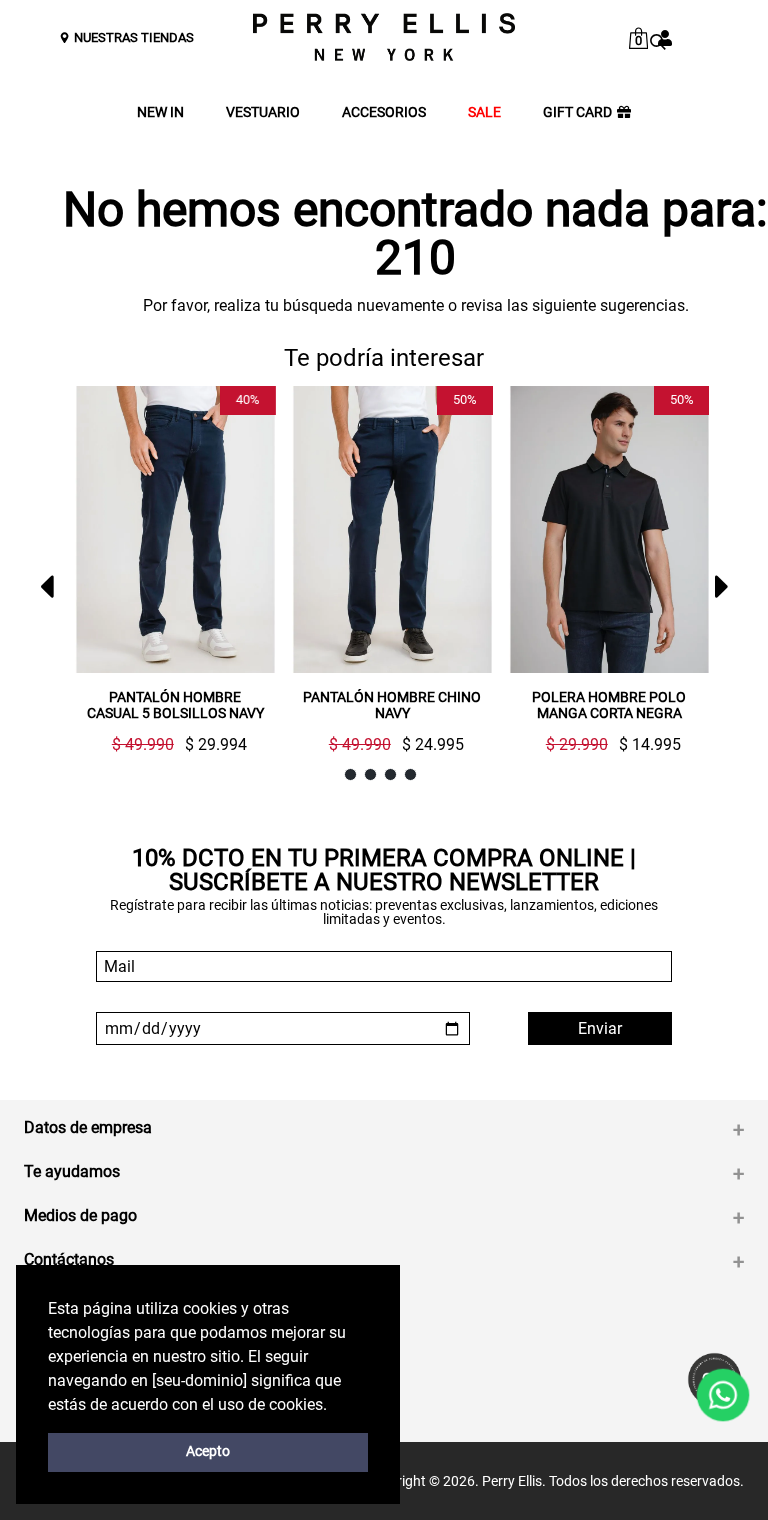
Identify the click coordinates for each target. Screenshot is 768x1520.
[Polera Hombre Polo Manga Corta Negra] (609, 529)
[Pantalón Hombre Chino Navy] (392, 529)
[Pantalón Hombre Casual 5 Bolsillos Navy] (175, 529)
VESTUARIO (263, 112)
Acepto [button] (208, 1451)
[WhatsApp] (723, 1395)
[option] (167, 577)
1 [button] (350, 774)
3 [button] (390, 774)
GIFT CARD (577, 112)
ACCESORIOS (384, 112)
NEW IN (160, 112)
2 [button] (370, 774)
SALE (484, 112)
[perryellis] (384, 37)
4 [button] (410, 774)
